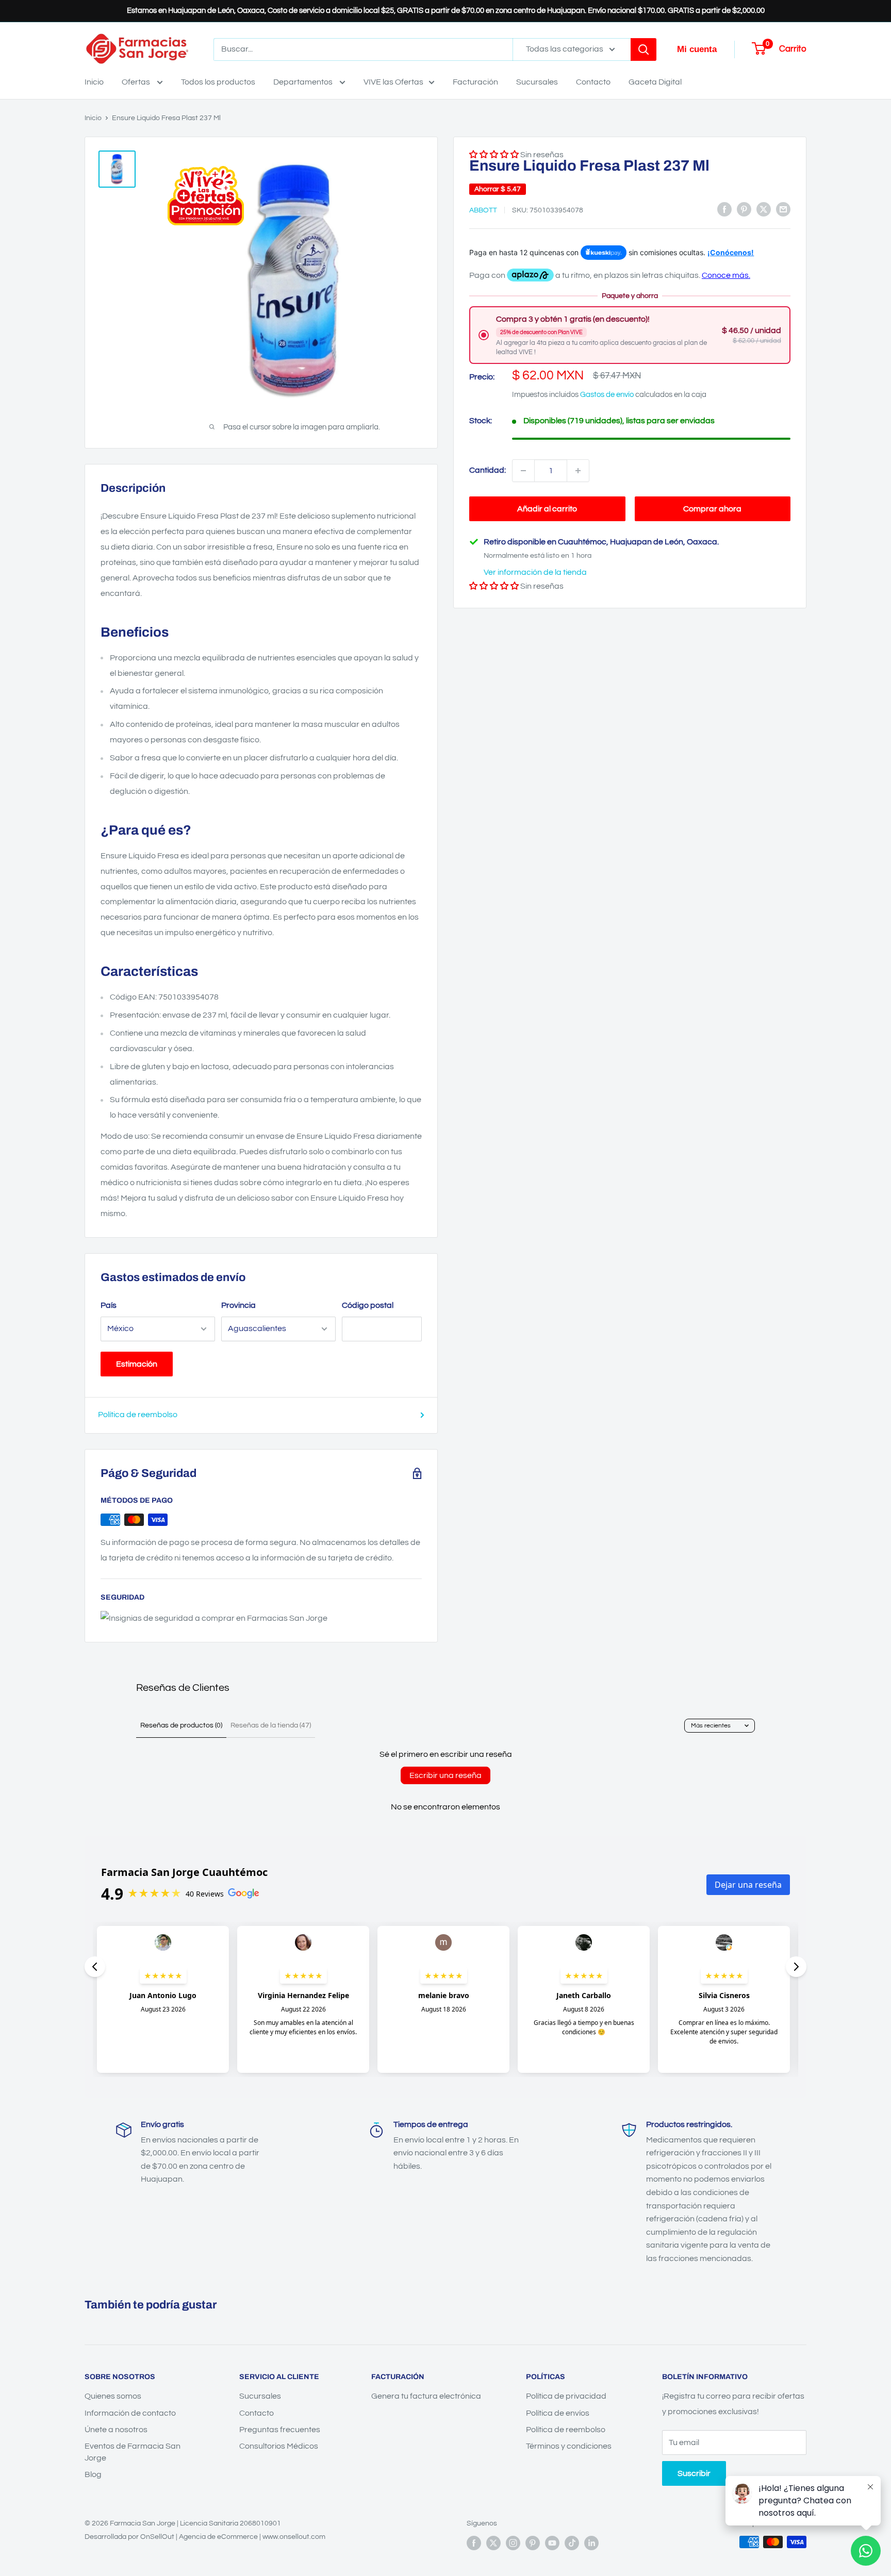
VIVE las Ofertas (393, 82)
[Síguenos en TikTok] (572, 2543)
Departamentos (304, 82)
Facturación (475, 82)
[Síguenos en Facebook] (474, 2543)
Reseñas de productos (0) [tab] (181, 1725)
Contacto (593, 82)
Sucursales (537, 82)
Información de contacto (130, 2413)
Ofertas (137, 82)
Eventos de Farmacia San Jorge (133, 2452)
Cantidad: (488, 470)
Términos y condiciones (569, 2446)
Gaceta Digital (655, 82)
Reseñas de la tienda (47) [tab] (271, 1725)
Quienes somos (113, 2396)
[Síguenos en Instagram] (513, 2543)
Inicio (94, 82)
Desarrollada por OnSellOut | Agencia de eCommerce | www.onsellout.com (205, 2537)
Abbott (483, 210)
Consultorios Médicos (279, 2446)
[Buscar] (643, 49)
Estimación (137, 1364)
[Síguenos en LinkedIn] (591, 2543)
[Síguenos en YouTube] (552, 2543)
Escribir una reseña (445, 1775)
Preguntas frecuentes (280, 2430)
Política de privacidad (566, 2396)
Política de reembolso (138, 1415)
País (109, 1305)
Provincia (238, 1305)
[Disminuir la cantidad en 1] (523, 471)
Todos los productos (218, 82)
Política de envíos (558, 2413)
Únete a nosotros (116, 2430)
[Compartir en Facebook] (724, 209)
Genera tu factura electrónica (426, 2396)
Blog (93, 2474)
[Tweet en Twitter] (764, 209)
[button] (494, 586)
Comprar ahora (712, 509)
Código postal (368, 1305)
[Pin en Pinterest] (744, 209)
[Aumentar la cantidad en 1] (578, 471)
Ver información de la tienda (535, 572)
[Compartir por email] (783, 209)
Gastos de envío (607, 395)
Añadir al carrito (547, 509)
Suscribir (694, 2473)
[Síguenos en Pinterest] (533, 2543)
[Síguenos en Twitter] (493, 2543)
